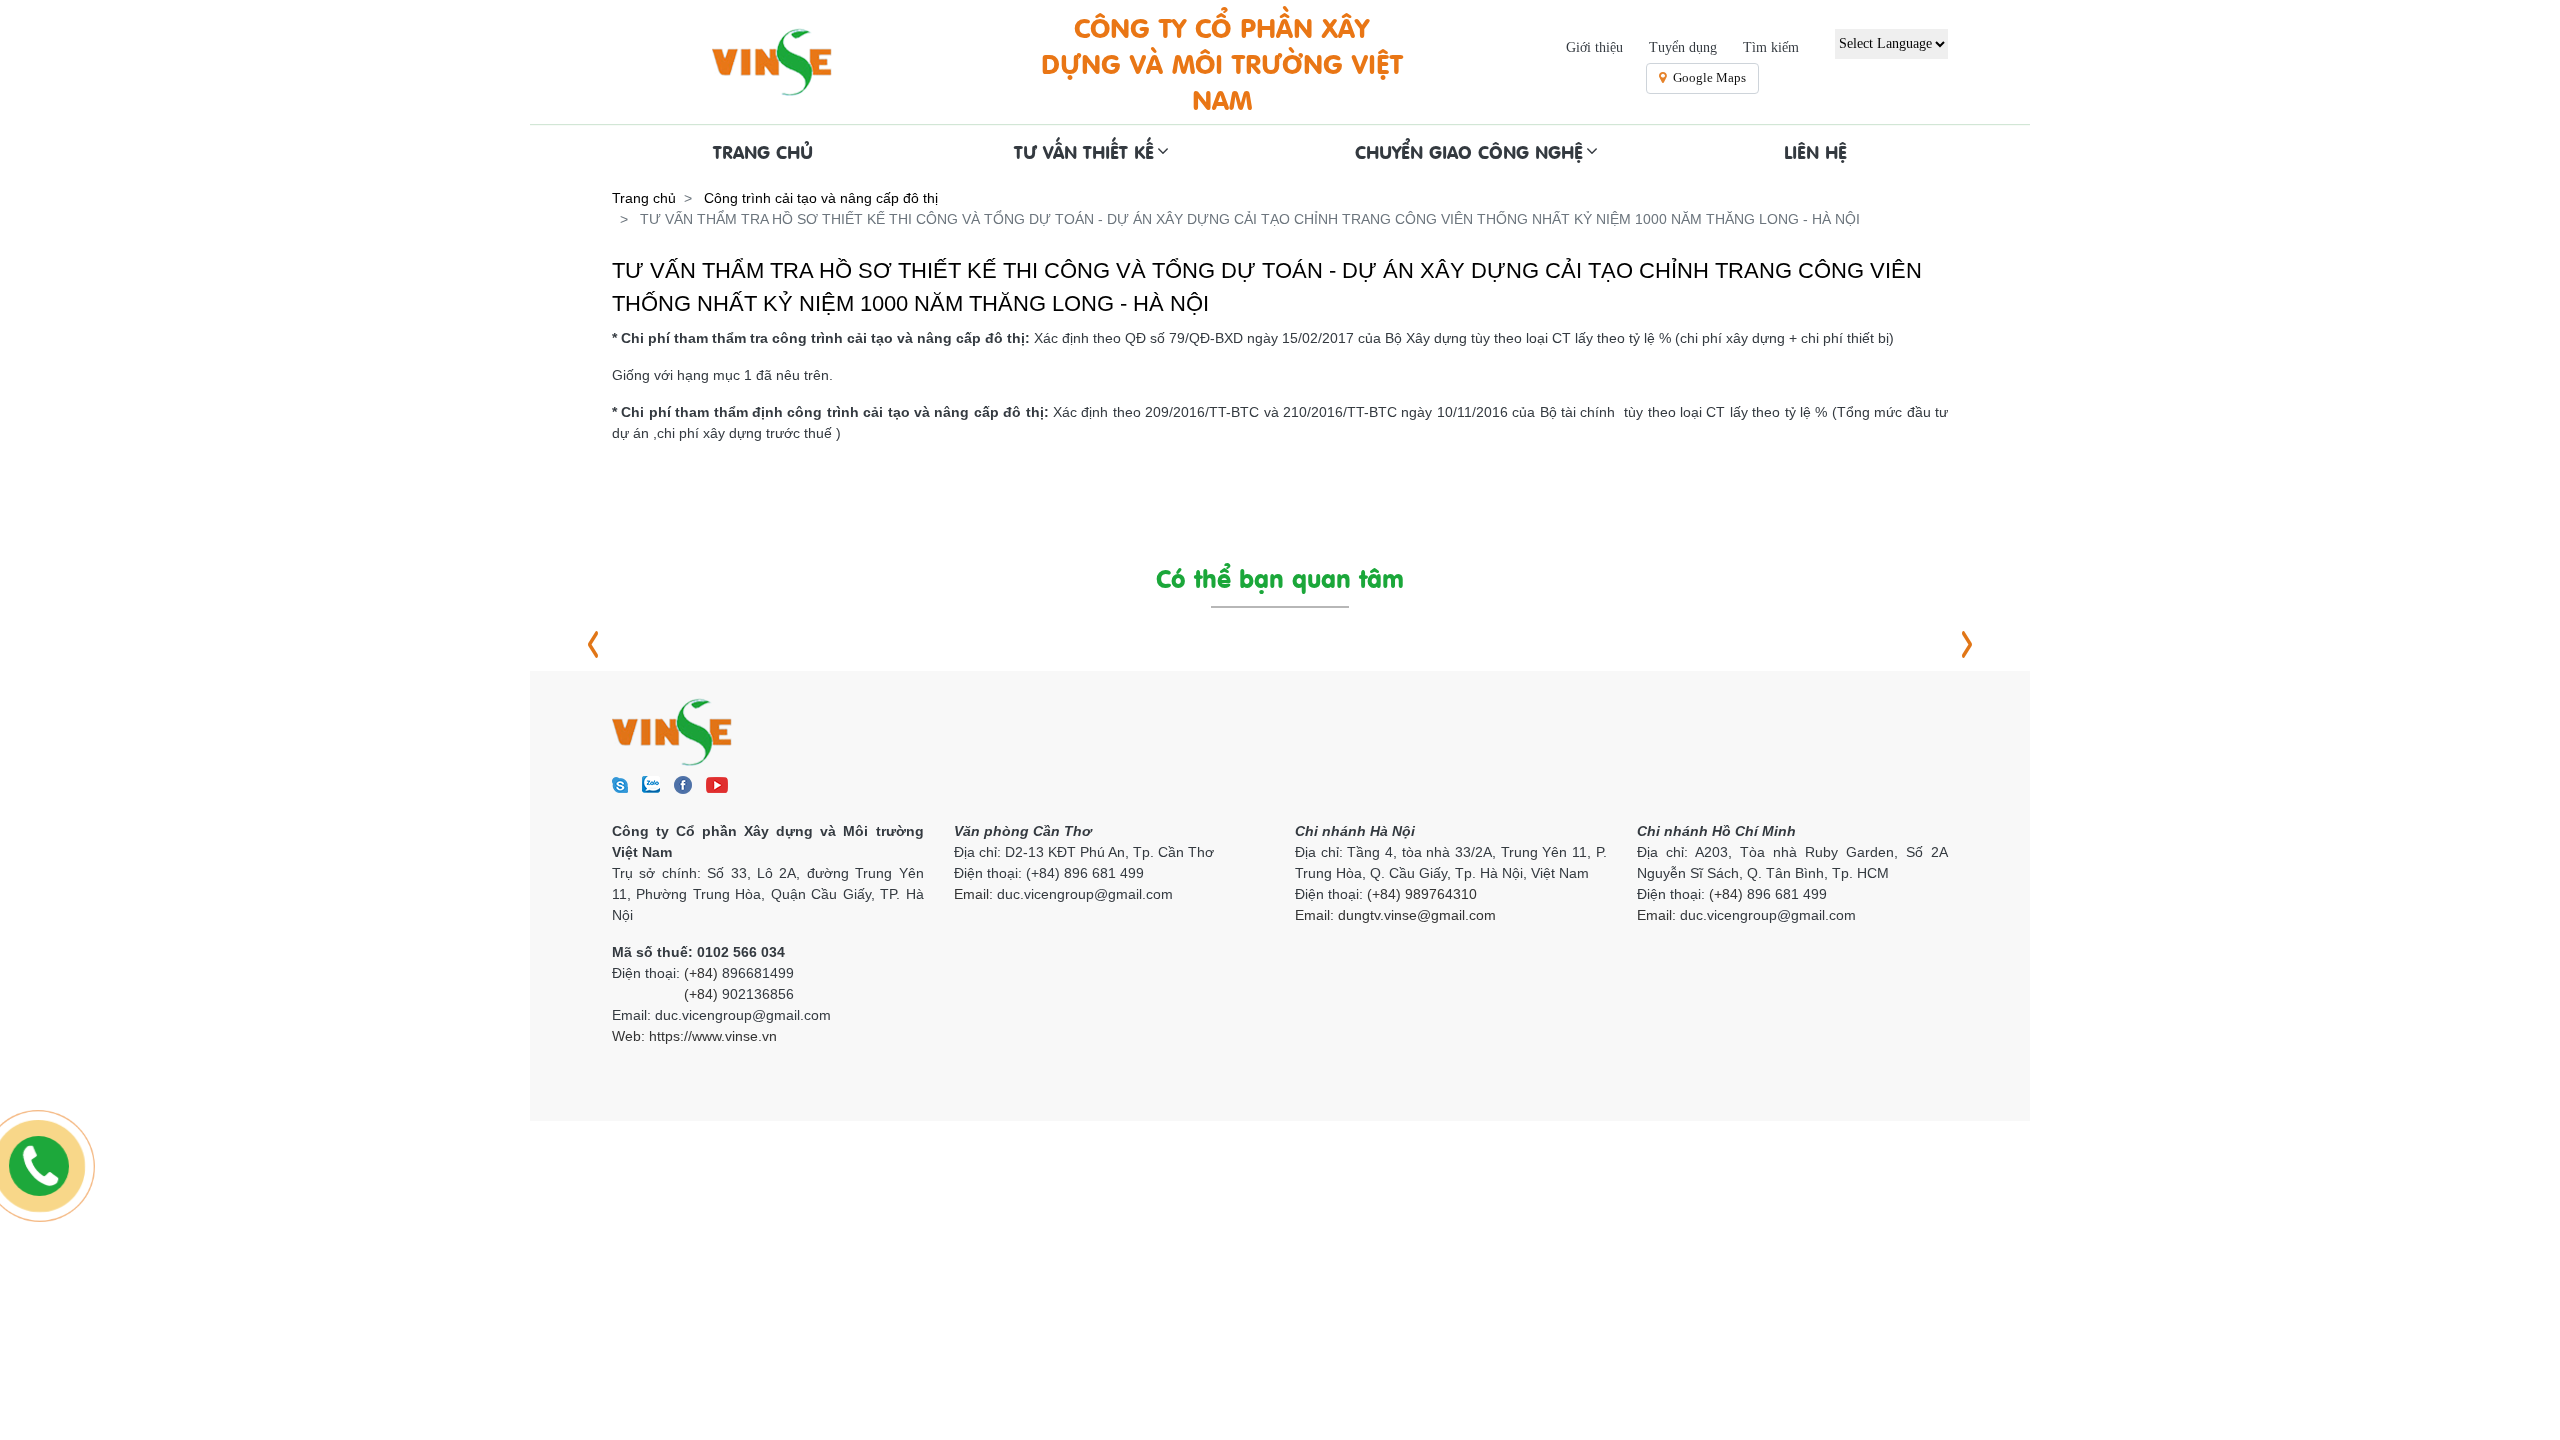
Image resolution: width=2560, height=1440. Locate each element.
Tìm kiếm (1771, 47)
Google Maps (1709, 77)
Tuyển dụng (1683, 47)
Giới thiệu (1594, 47)
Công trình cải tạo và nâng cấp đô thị (821, 198)
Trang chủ (644, 198)
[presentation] (593, 644)
